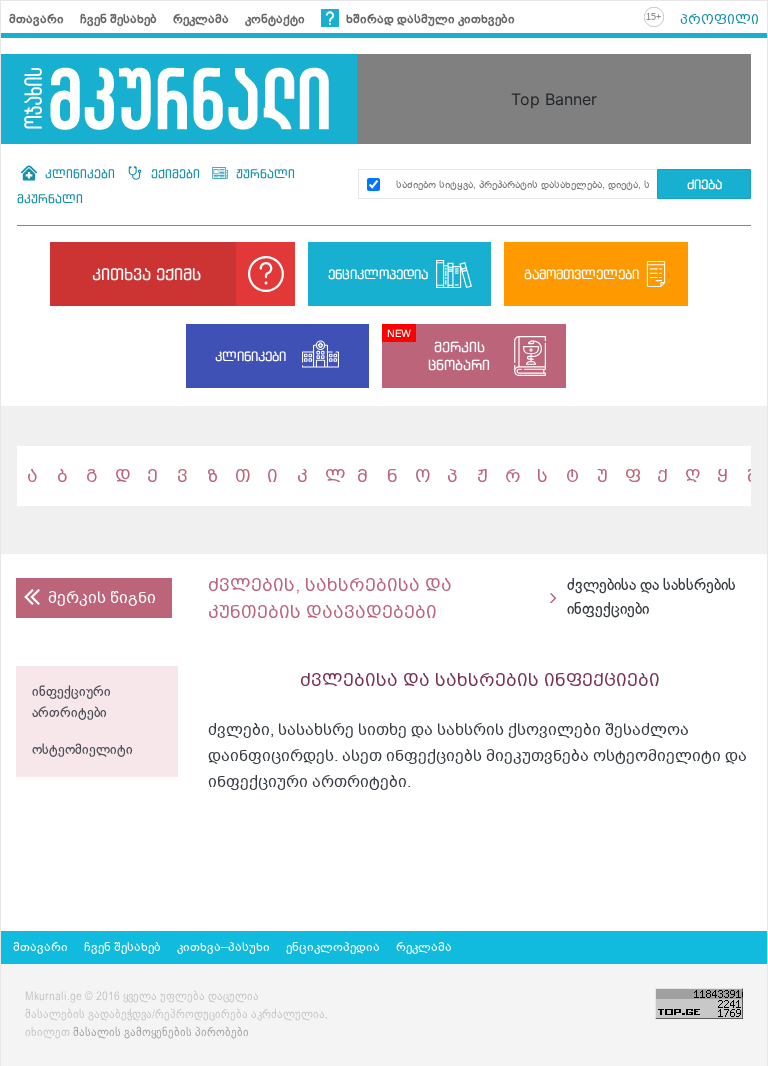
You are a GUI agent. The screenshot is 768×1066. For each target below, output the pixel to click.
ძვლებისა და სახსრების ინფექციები (651, 597)
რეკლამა (201, 19)
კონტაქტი (275, 19)
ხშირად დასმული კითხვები (429, 19)
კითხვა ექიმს (146, 274)
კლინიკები (80, 173)
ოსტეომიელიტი (82, 750)
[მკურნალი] (179, 99)
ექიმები (175, 173)
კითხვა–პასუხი (223, 947)
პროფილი (719, 19)
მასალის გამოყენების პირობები (161, 1033)
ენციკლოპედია (378, 274)
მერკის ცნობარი (459, 355)
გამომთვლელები (581, 274)
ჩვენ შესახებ (118, 19)
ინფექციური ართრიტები (71, 703)
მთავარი (36, 19)
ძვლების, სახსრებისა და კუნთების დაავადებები (330, 598)
